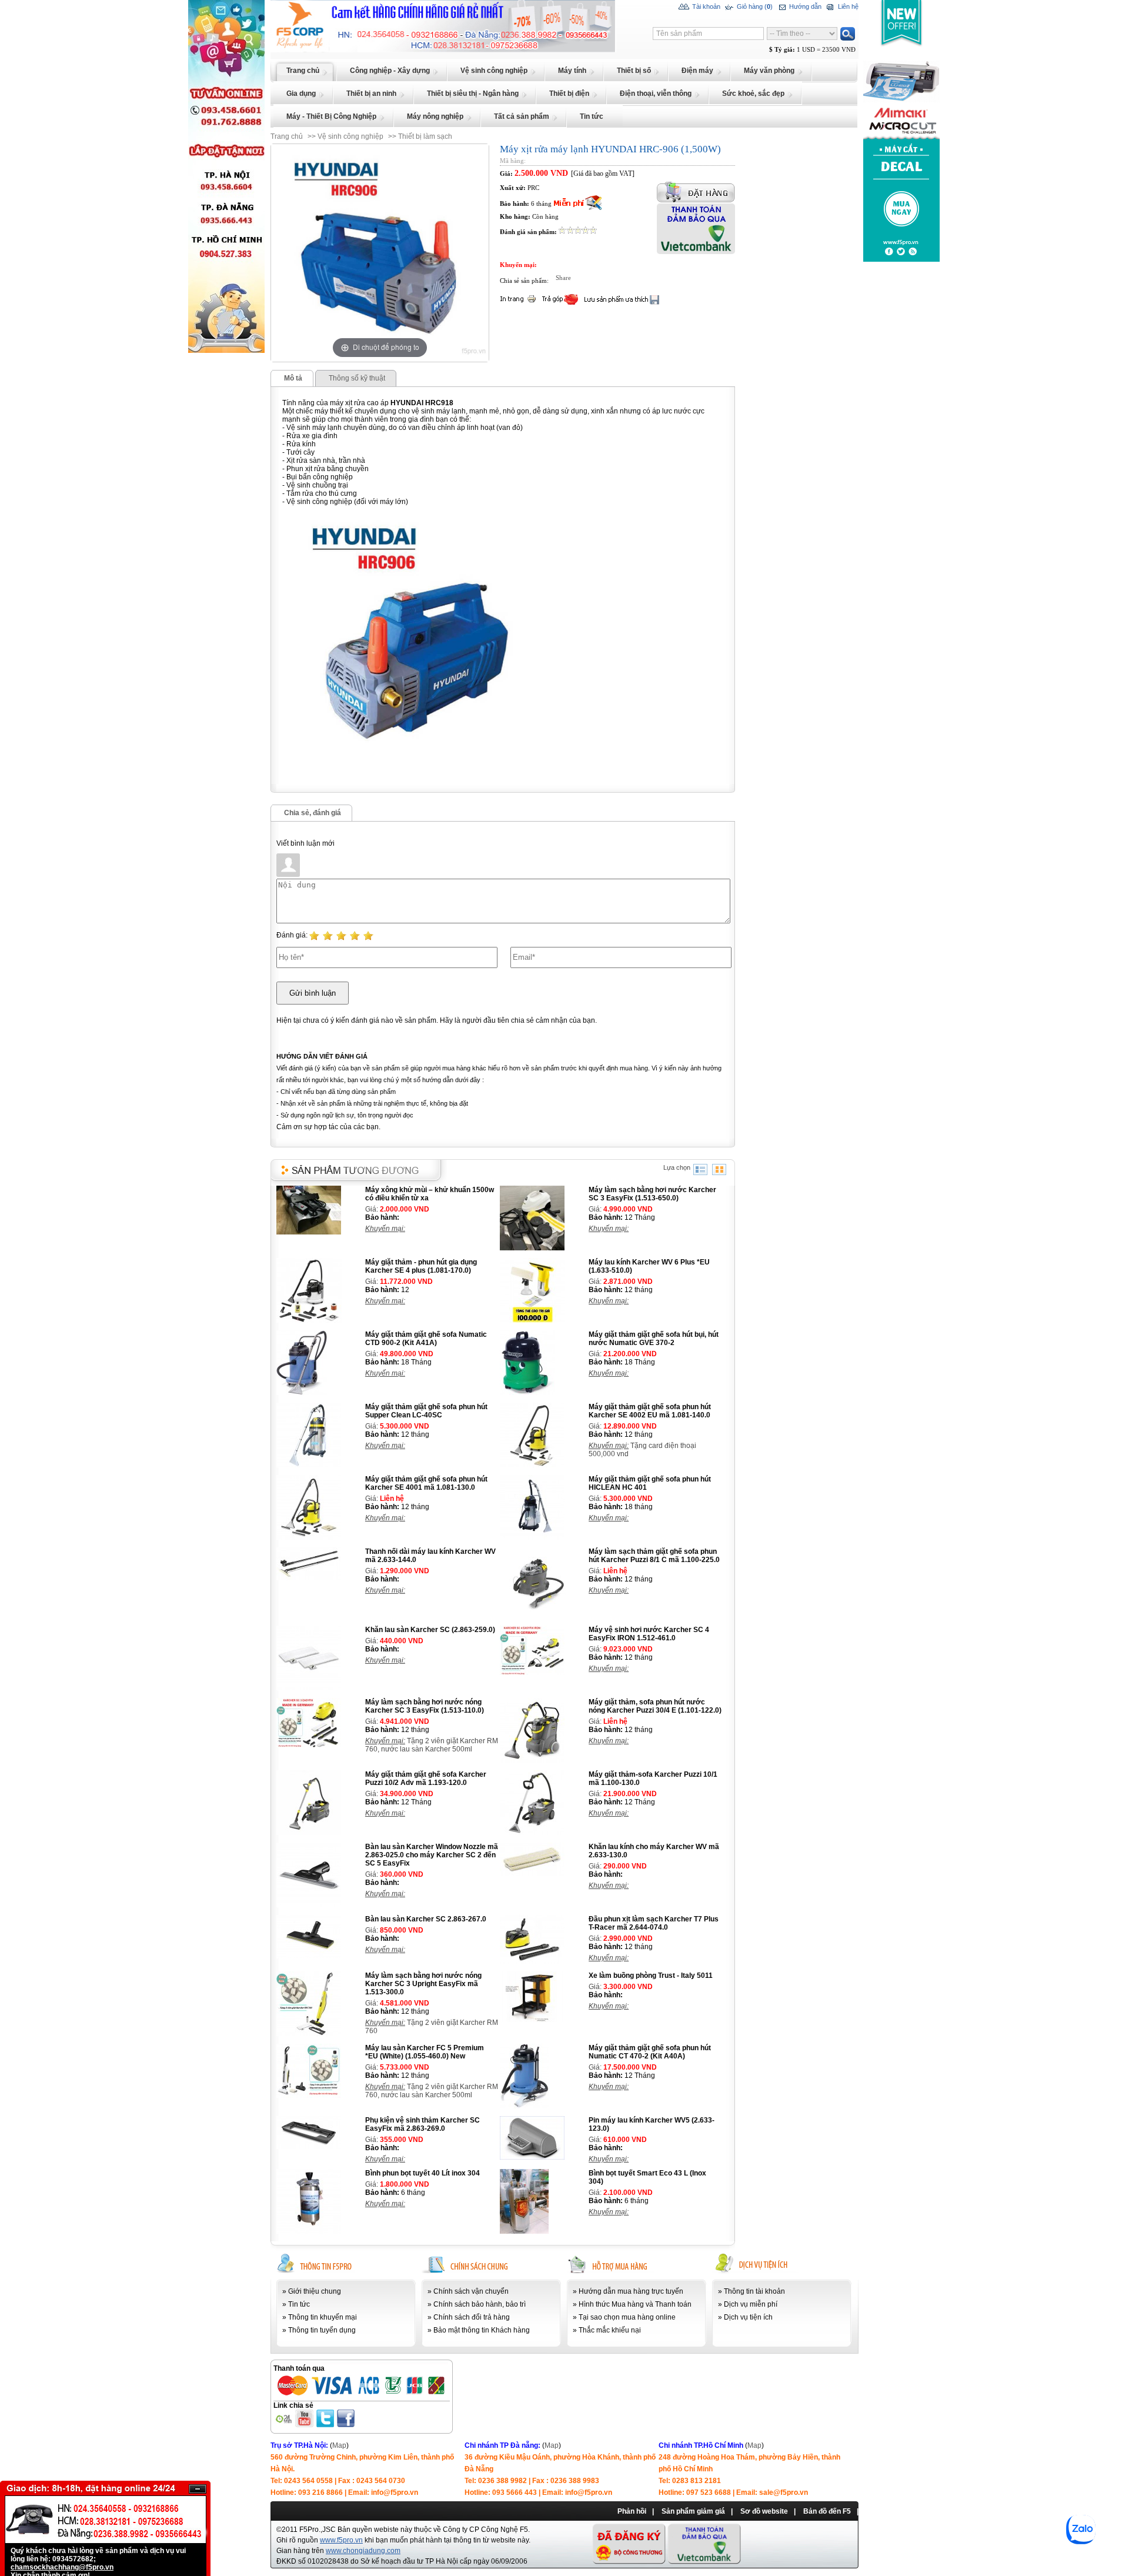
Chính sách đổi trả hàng (472, 2317)
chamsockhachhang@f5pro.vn (62, 2567)
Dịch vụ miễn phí (751, 2304)
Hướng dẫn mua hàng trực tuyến (631, 2291)
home (280, 4)
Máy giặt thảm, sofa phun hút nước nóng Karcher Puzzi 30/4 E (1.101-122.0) (655, 1706)
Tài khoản (705, 6)
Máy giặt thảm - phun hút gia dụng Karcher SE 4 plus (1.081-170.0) (421, 1266)
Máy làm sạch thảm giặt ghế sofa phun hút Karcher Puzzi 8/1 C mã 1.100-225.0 (654, 1556)
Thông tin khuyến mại (323, 2317)
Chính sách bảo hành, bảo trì (480, 2304)
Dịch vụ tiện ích (748, 2317)
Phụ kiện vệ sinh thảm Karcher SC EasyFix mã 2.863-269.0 (422, 2124)
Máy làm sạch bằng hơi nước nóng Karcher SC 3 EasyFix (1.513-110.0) (425, 1706)
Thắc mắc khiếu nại (610, 2330)
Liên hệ (847, 6)
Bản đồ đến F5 (827, 2511)
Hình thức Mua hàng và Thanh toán (635, 2304)
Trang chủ (287, 136)
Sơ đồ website (764, 2511)
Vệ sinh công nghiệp (350, 136)
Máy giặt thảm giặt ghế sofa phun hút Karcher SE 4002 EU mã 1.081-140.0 (650, 1411)
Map (339, 2445)
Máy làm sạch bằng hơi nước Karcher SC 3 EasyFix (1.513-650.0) (652, 1194)
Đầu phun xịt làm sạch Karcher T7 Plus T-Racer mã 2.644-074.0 (654, 1923)
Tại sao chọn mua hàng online (627, 2317)
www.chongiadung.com (363, 2551)
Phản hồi (632, 2511)
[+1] (656, 281)
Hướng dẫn (804, 6)
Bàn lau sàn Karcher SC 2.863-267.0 (426, 1919)
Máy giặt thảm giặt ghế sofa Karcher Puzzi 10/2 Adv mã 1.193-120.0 (426, 1778)
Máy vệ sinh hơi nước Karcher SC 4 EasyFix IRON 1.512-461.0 (649, 1634)
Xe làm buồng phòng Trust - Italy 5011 (651, 1976)
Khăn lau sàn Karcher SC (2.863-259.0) (430, 1630)
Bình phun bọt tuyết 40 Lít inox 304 (422, 2173)
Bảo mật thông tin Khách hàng (482, 2330)
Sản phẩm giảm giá (693, 2511)
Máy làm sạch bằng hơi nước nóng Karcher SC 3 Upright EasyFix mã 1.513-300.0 (423, 1984)
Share (563, 278)
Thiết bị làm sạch (425, 136)
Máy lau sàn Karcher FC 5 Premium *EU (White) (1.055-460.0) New (425, 2052)
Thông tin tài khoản (754, 2291)
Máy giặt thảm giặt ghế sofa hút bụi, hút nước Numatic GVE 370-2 (654, 1339)
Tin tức (299, 2304)
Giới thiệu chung (315, 2291)
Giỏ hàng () (754, 6)
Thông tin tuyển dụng (322, 2330)
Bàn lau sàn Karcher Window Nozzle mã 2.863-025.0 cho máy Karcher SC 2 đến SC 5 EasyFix (432, 1855)
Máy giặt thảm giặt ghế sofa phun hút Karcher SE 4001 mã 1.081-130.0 (426, 1483)
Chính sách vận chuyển (471, 2291)
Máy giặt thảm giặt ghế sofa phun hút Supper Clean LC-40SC (426, 1411)
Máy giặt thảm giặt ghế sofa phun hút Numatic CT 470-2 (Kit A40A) (650, 2052)
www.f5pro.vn (341, 2540)
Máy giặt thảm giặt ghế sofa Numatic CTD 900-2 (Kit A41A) (426, 1339)
